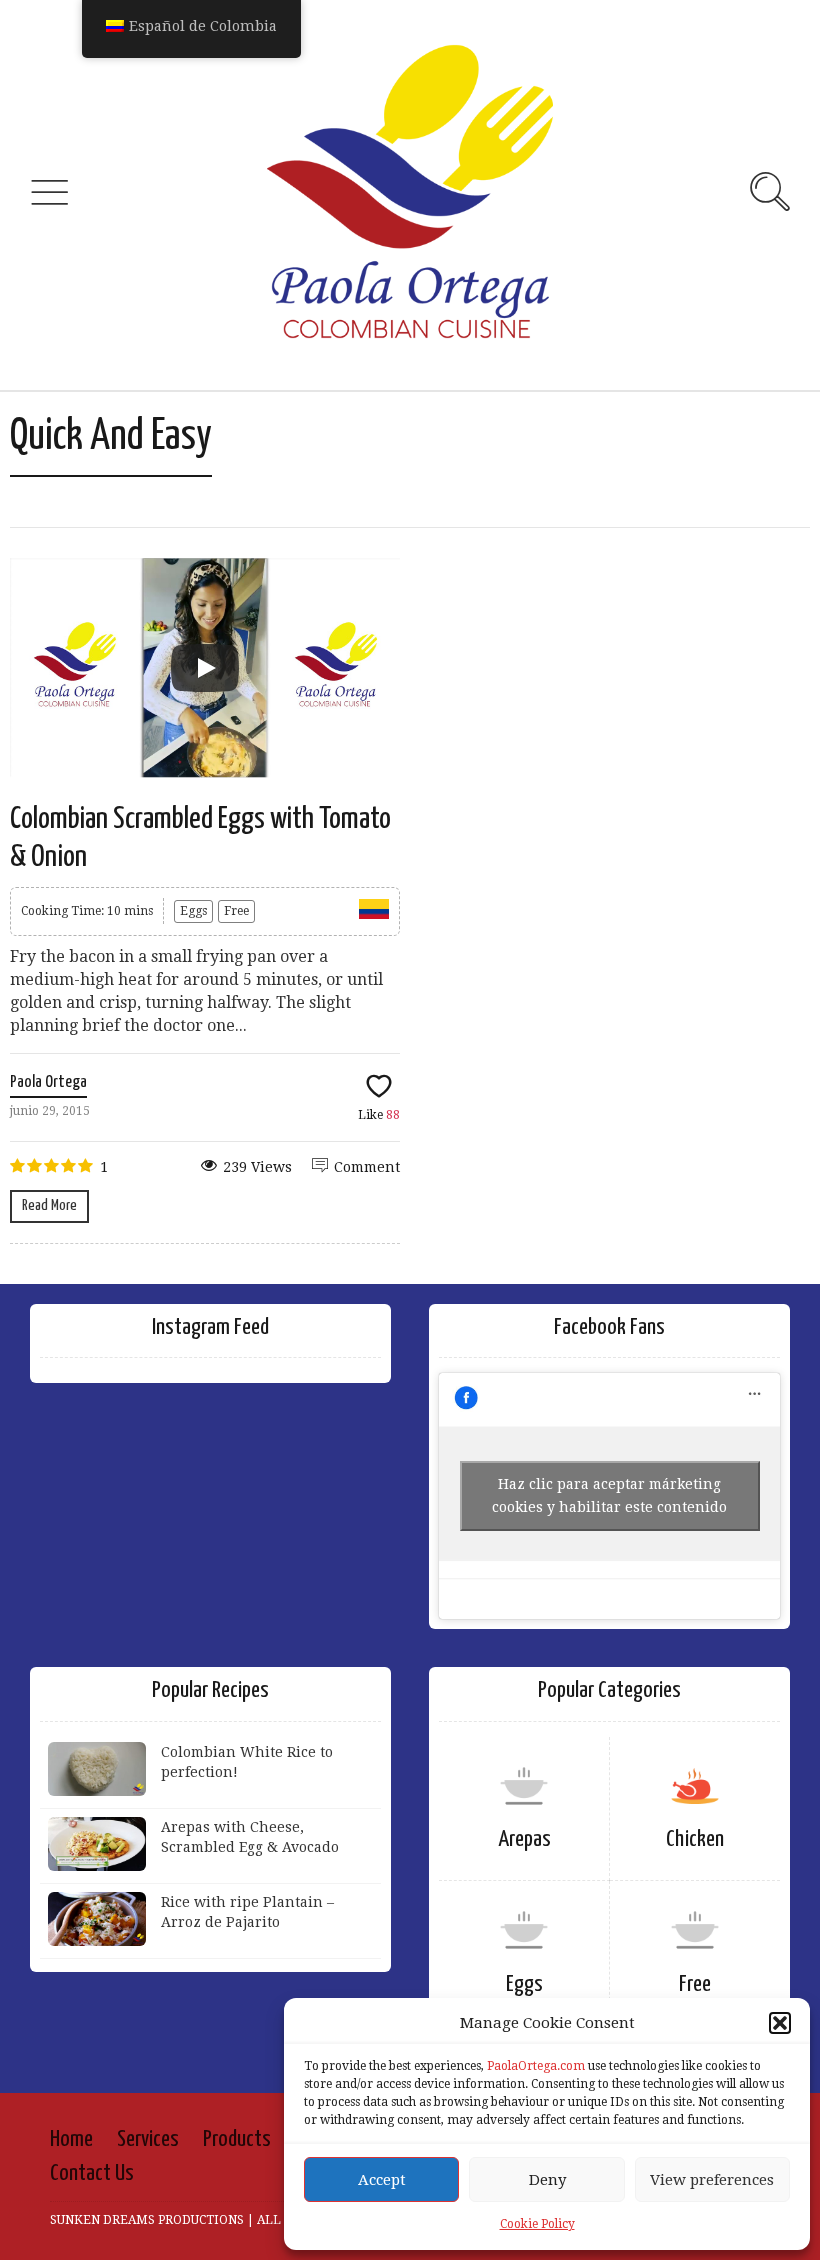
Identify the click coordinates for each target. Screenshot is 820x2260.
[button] (780, 2023)
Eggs (193, 911)
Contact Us (92, 2173)
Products (237, 2139)
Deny (547, 2180)
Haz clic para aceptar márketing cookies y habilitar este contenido (609, 1495)
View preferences (712, 2180)
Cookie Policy (537, 2224)
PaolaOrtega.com (536, 2066)
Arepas (524, 1839)
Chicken (695, 1839)
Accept (382, 2180)
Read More (49, 1205)
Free (236, 911)
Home (71, 2139)
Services (148, 2139)
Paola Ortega (48, 1082)
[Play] (205, 668)
